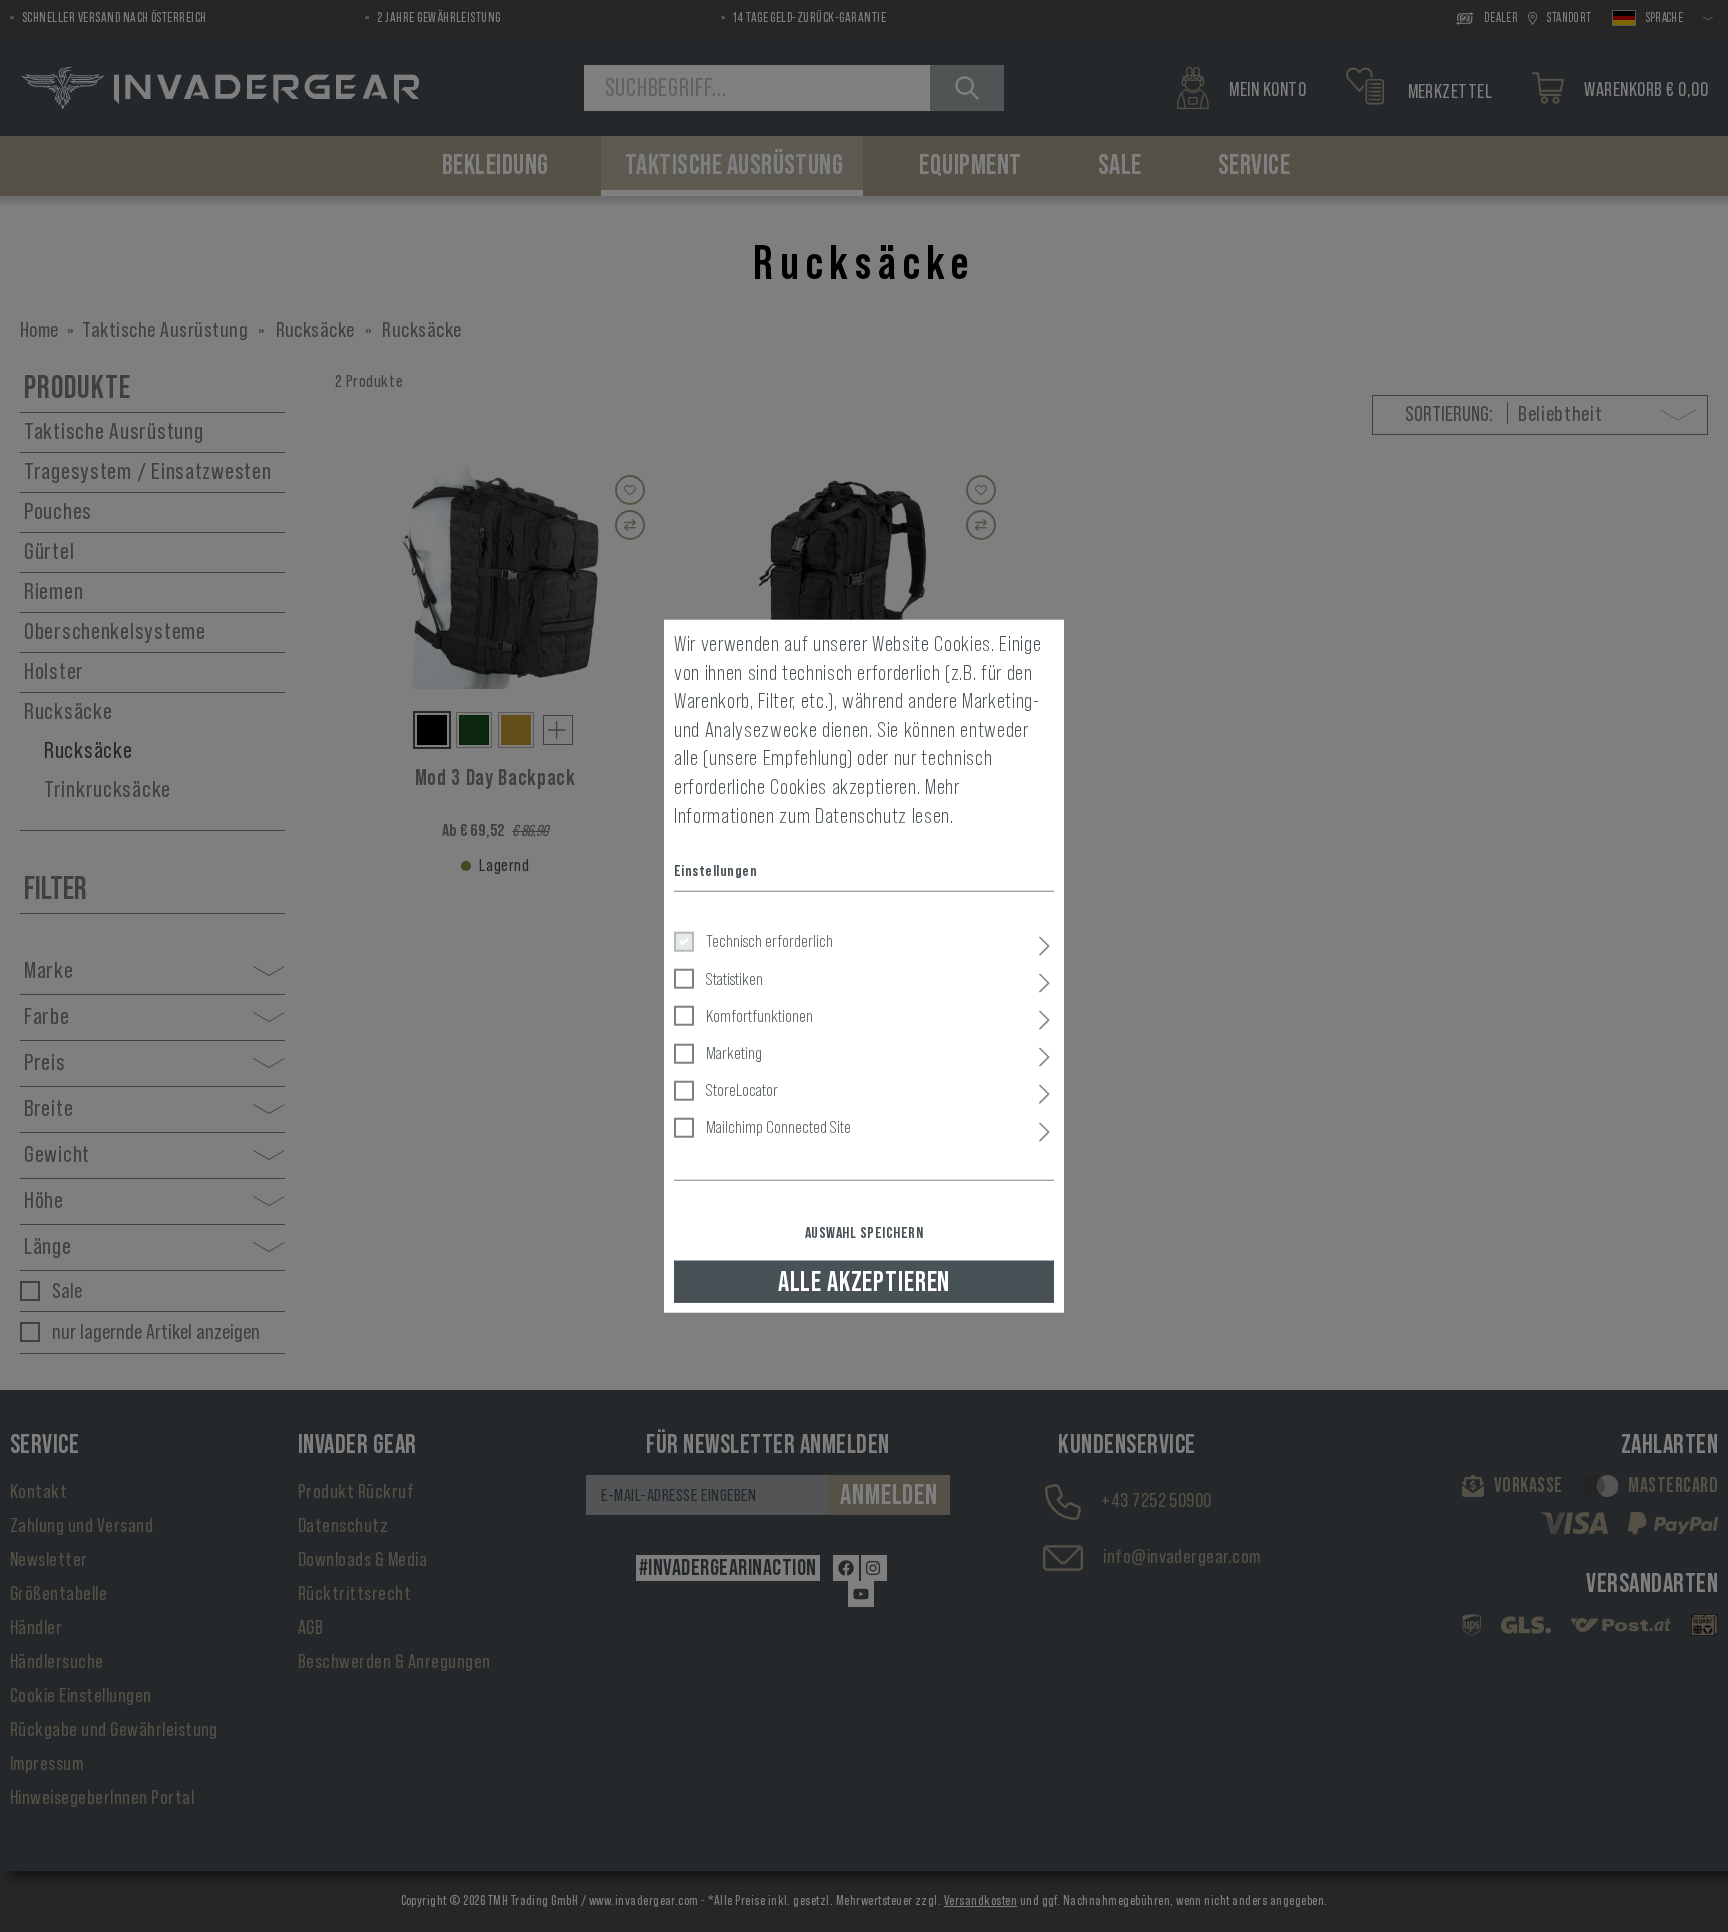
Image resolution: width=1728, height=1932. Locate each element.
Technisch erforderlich (769, 941)
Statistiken (734, 978)
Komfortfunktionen (759, 1015)
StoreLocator (742, 1090)
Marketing (734, 1053)
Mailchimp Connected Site (778, 1127)
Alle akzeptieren (864, 1281)
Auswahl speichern (864, 1232)
